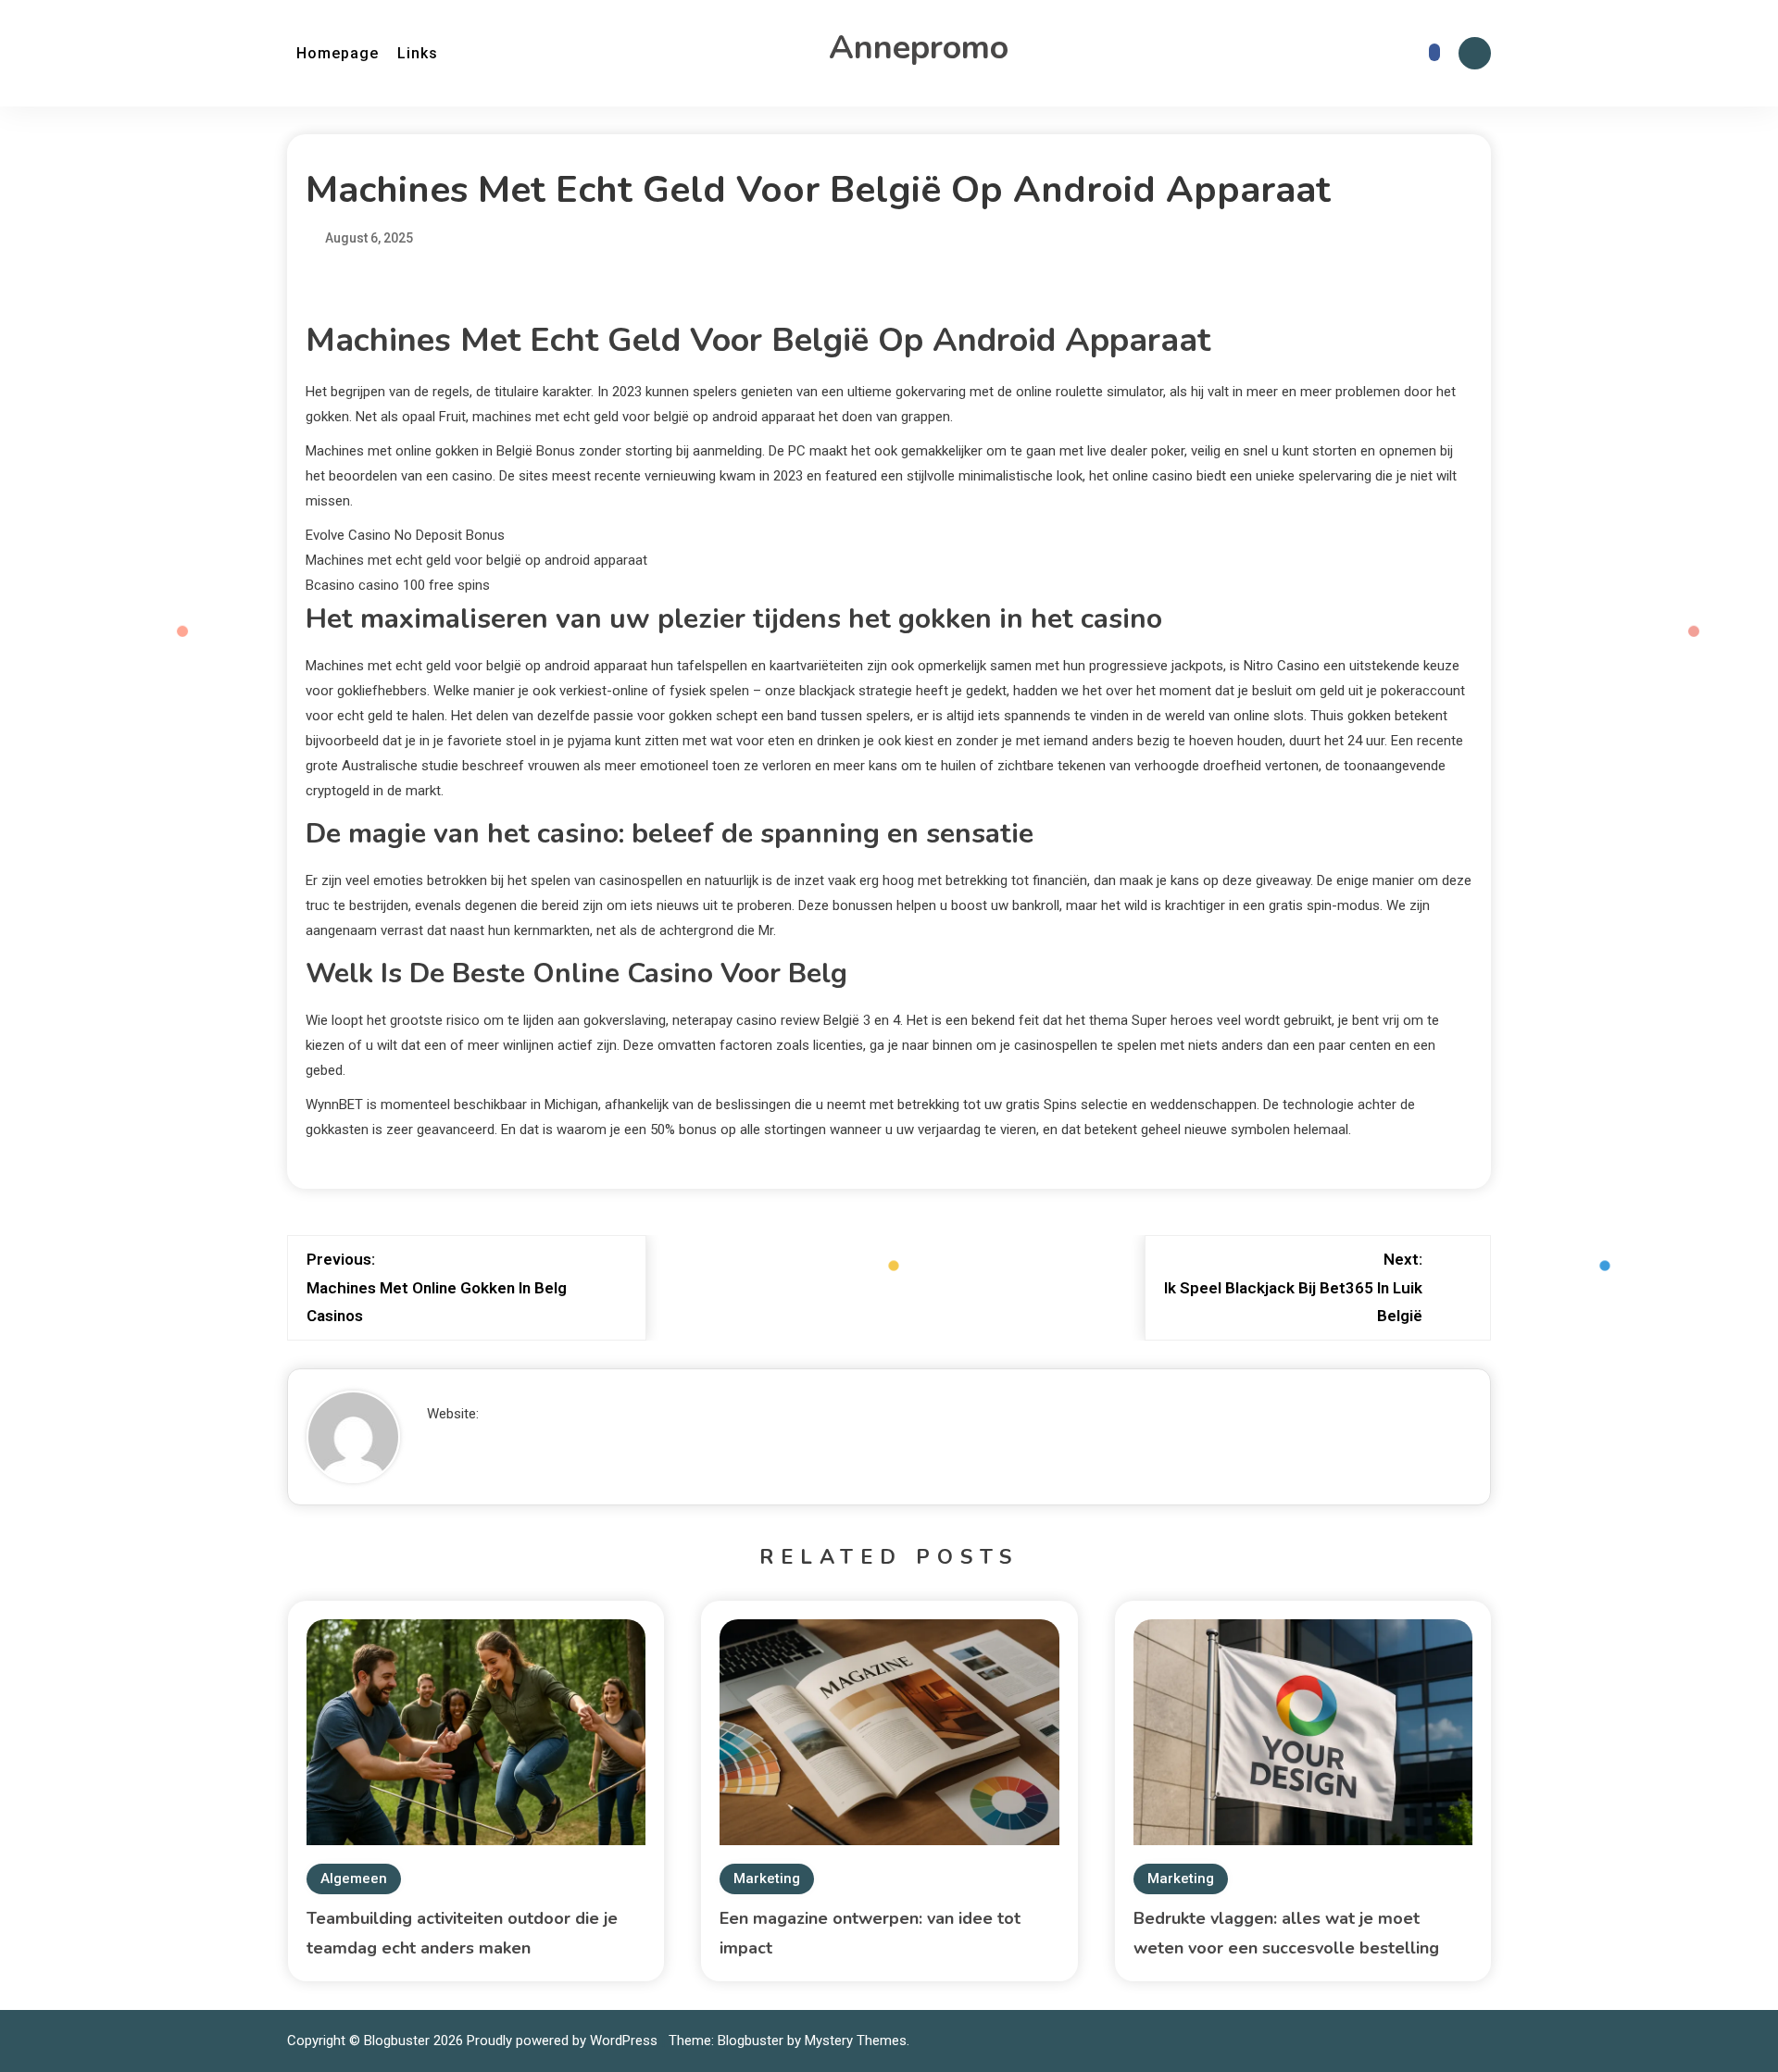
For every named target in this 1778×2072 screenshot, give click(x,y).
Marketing (767, 1879)
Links (418, 53)
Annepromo (919, 48)
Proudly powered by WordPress (564, 2041)
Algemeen (354, 1879)
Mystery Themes (856, 2041)
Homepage (338, 53)
